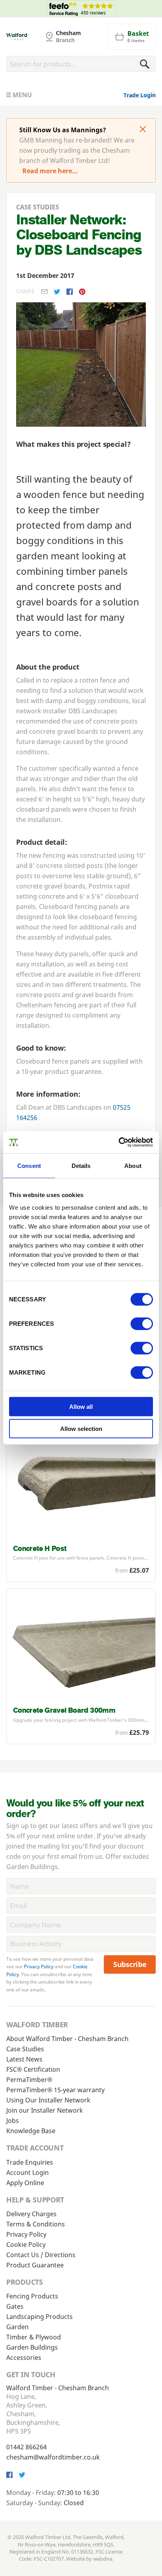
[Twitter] (57, 292)
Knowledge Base (31, 2131)
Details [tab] (81, 1165)
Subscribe (130, 1964)
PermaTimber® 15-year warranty (55, 2090)
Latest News (24, 2059)
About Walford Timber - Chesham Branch (67, 2039)
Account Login (28, 2173)
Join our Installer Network (45, 2110)
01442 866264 (27, 2447)
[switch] (142, 1324)
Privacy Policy (39, 1966)
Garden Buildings (32, 2347)
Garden (17, 2327)
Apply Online (25, 2183)
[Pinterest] (82, 292)
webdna (103, 2559)
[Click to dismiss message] (143, 130)
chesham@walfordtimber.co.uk (53, 2457)
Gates (15, 2306)
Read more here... (50, 171)
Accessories (24, 2358)
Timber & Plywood (34, 2337)
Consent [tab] (29, 1165)
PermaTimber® (29, 2080)
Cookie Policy (26, 2245)
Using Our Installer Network (48, 2100)
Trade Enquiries (30, 2162)
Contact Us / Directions (41, 2255)
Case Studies (25, 2049)
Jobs (13, 2121)
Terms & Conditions (36, 2224)
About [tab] (133, 1165)
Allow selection (81, 1429)
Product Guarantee (35, 2265)
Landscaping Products (40, 2317)
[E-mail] (44, 291)
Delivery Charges (31, 2214)
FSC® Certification (33, 2069)
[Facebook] (70, 292)
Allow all (81, 1407)
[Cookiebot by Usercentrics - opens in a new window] (119, 1142)
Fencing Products (32, 2296)
